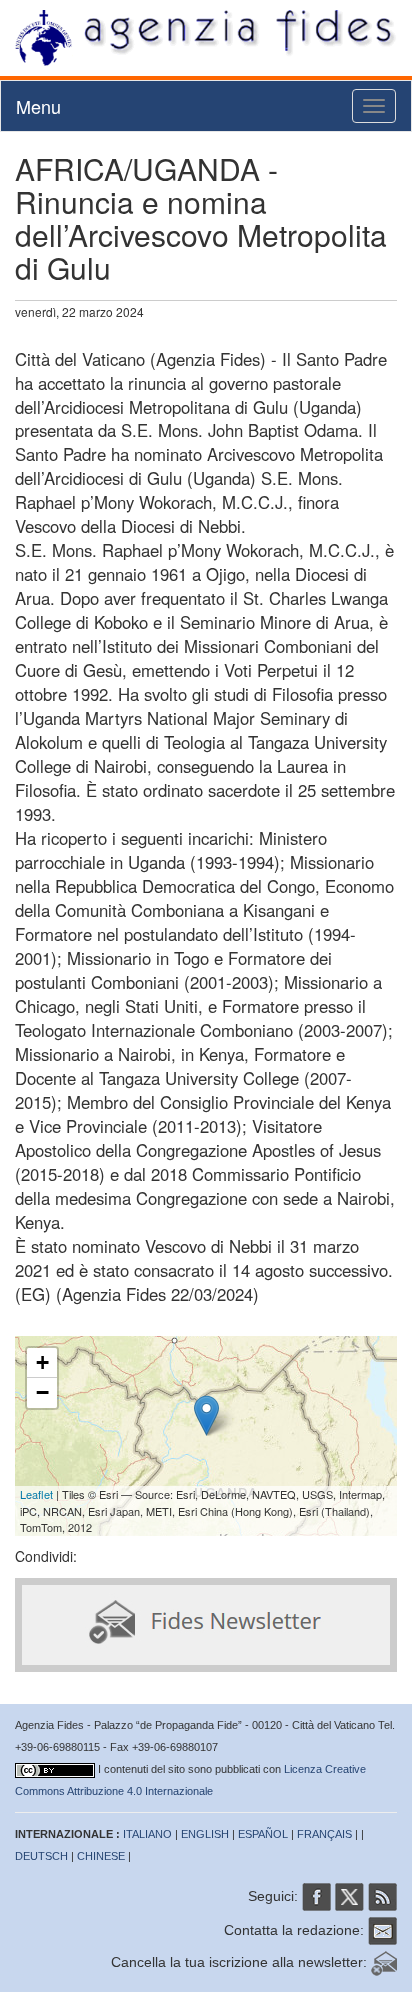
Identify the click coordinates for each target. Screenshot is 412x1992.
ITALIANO (147, 1834)
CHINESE (101, 1856)
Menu (38, 106)
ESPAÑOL (263, 1834)
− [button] (42, 1392)
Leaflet (36, 1494)
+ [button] (42, 1362)
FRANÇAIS (324, 1834)
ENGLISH (205, 1834)
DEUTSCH (41, 1856)
